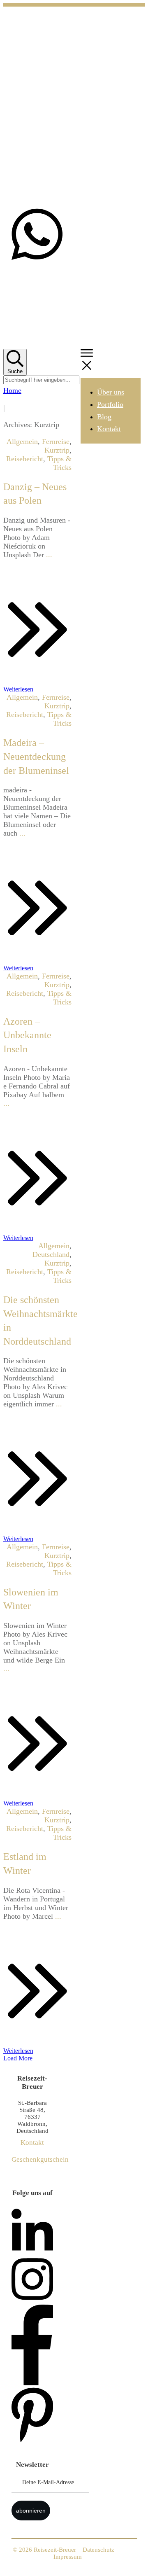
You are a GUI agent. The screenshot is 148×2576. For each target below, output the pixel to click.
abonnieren (31, 2511)
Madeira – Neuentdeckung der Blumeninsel (36, 756)
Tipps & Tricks (59, 463)
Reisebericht (25, 459)
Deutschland (51, 1254)
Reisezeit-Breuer (55, 2550)
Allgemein (22, 441)
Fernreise (56, 441)
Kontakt (32, 2143)
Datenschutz (98, 2550)
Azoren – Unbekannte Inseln (27, 1035)
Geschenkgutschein (40, 2159)
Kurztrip (57, 450)
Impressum (68, 2557)
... (49, 555)
